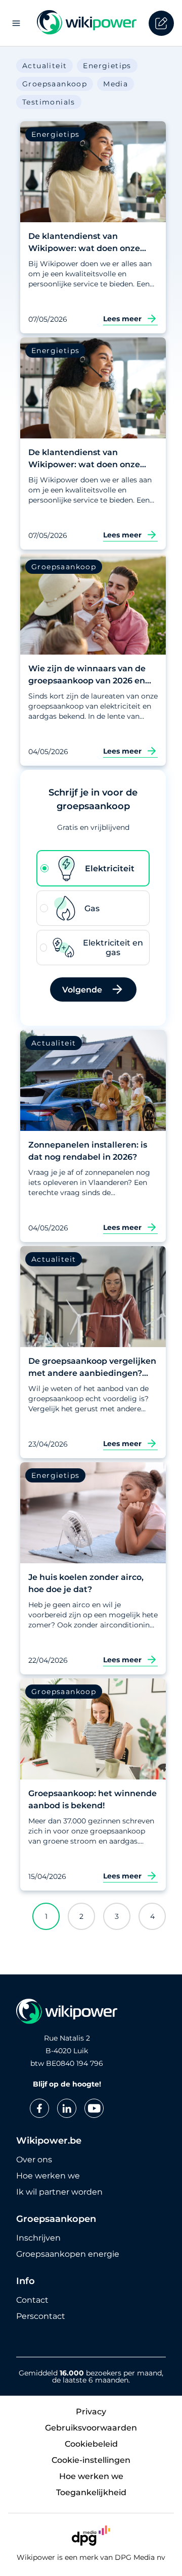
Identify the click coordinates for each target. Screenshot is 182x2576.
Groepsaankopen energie (68, 2254)
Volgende (82, 990)
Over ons (34, 2160)
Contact (32, 2300)
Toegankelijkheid (91, 2492)
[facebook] (39, 2108)
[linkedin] (67, 2108)
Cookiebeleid (91, 2444)
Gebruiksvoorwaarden (91, 2428)
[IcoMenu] (16, 23)
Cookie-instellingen (91, 2460)
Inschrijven (38, 2238)
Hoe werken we (48, 2176)
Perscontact (41, 2316)
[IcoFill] (161, 23)
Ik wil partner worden (59, 2192)
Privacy (91, 2412)
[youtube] (94, 2108)
